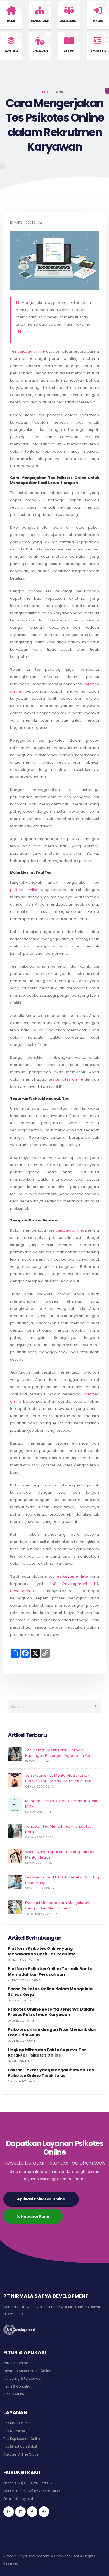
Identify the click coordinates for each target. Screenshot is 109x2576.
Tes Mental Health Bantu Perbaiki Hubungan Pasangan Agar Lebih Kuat (59, 1753)
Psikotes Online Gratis (21, 2454)
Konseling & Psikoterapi (22, 2379)
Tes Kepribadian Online (22, 2439)
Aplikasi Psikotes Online (41, 2199)
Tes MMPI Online (16, 2423)
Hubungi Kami (35, 2216)
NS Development (70, 1584)
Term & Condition (18, 2386)
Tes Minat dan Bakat (20, 2447)
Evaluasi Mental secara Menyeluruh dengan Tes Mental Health (57, 1905)
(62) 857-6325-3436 (43, 2491)
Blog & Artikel (14, 2394)
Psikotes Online (16, 2363)
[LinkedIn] (20, 2512)
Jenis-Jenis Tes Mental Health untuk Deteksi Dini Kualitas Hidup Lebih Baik (58, 1778)
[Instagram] (9, 2512)
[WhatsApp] (44, 2512)
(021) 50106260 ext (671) (35, 2483)
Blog (46, 92)
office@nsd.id (25, 2499)
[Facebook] (32, 2512)
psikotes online (31, 351)
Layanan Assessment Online (27, 2371)
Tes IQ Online (14, 2431)
